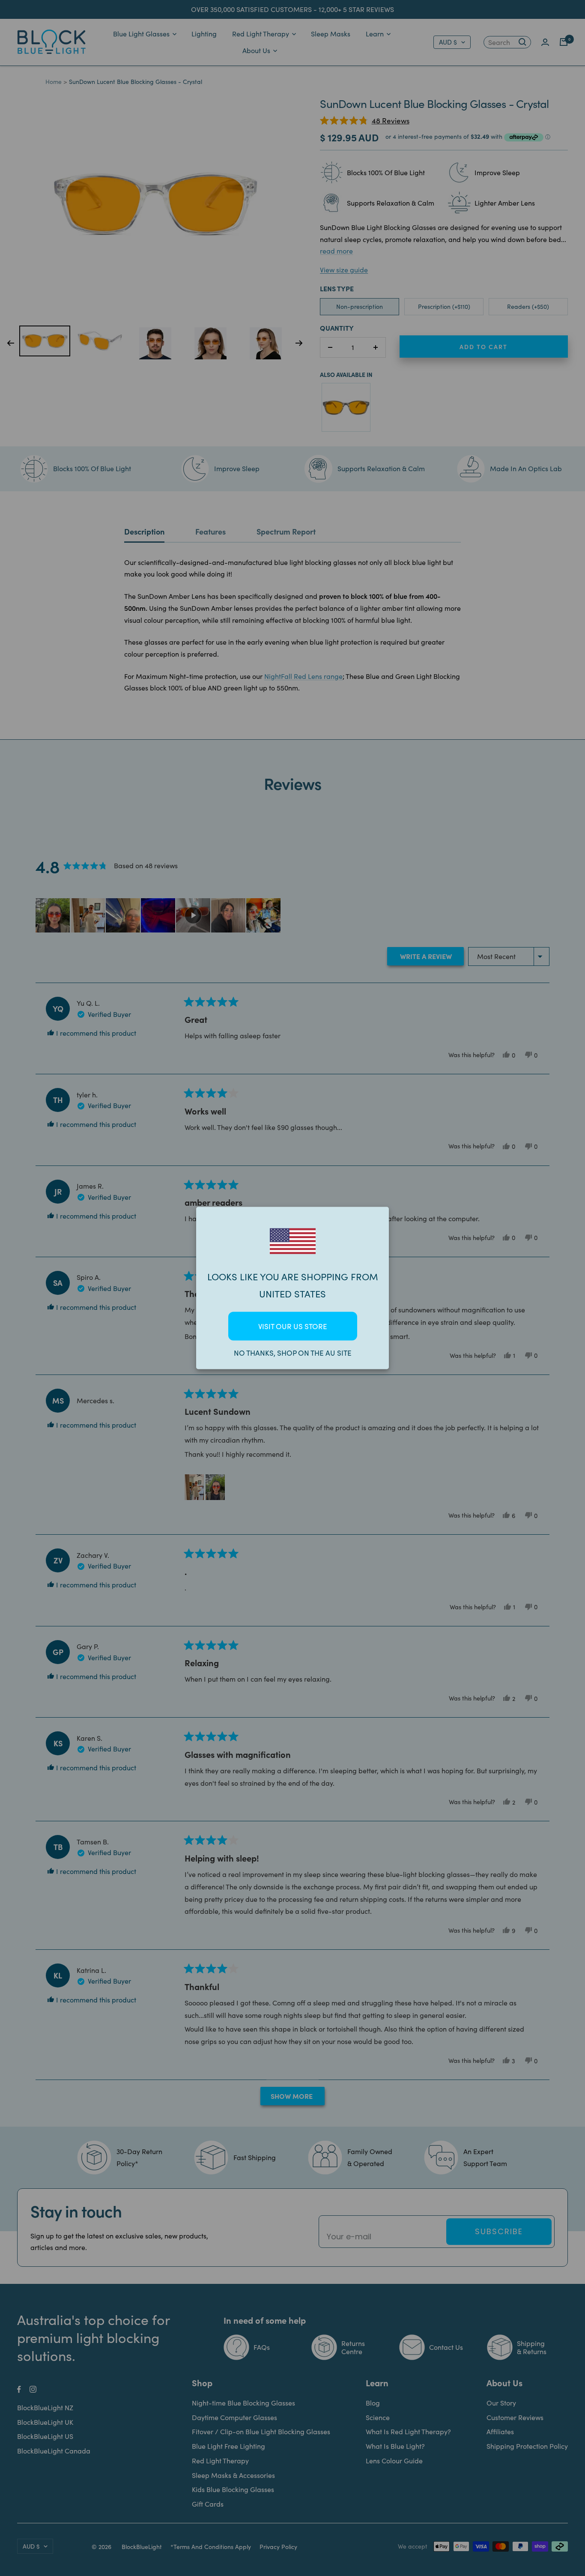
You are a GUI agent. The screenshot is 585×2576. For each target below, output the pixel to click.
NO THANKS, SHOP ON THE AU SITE (293, 1353)
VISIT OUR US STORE (293, 1326)
